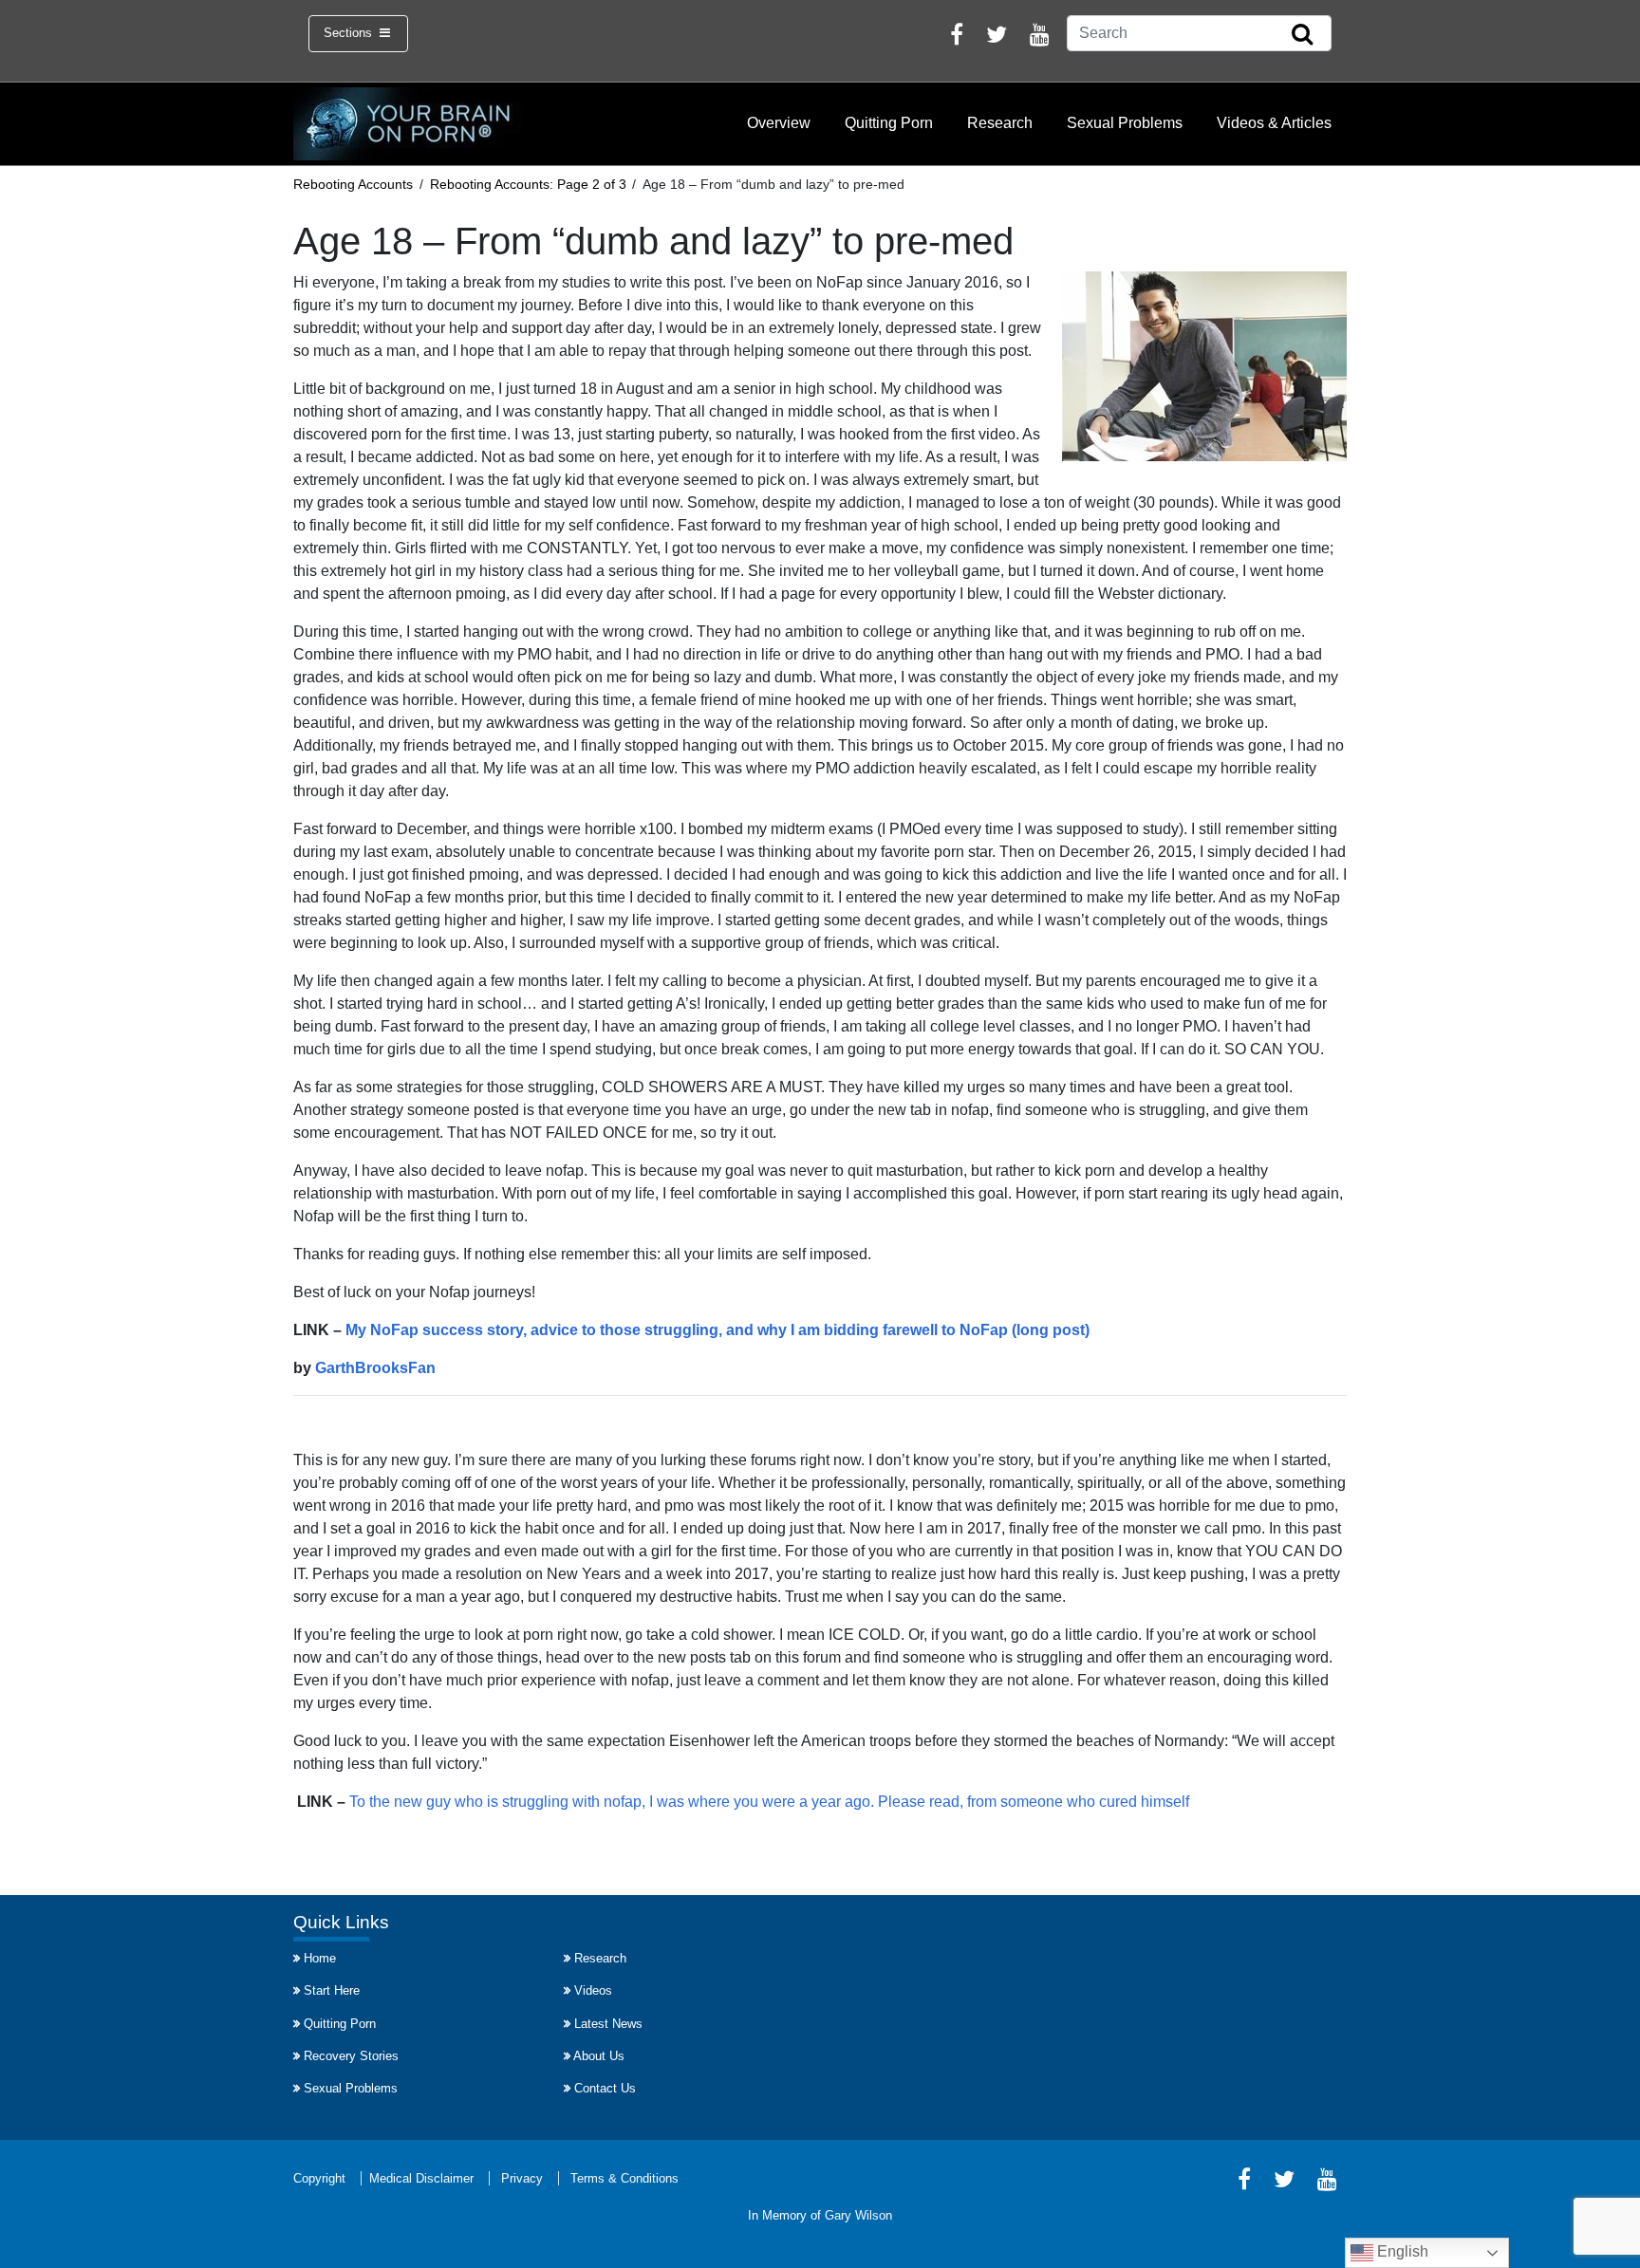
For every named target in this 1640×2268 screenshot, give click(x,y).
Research (1000, 123)
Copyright (319, 2178)
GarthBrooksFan (375, 1368)
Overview (779, 123)
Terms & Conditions (624, 2178)
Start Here (332, 1990)
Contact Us (605, 2088)
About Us (599, 2056)
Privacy (522, 2178)
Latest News (608, 2024)
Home (320, 1958)
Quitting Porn (889, 123)
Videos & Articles (1274, 123)
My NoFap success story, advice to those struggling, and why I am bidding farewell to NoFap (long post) (717, 1330)
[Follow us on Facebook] (957, 37)
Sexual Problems (1125, 123)
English (1401, 2251)
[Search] (1302, 35)
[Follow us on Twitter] (997, 37)
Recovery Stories (351, 2056)
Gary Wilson (858, 2215)
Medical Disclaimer (421, 2178)
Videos (593, 1990)
